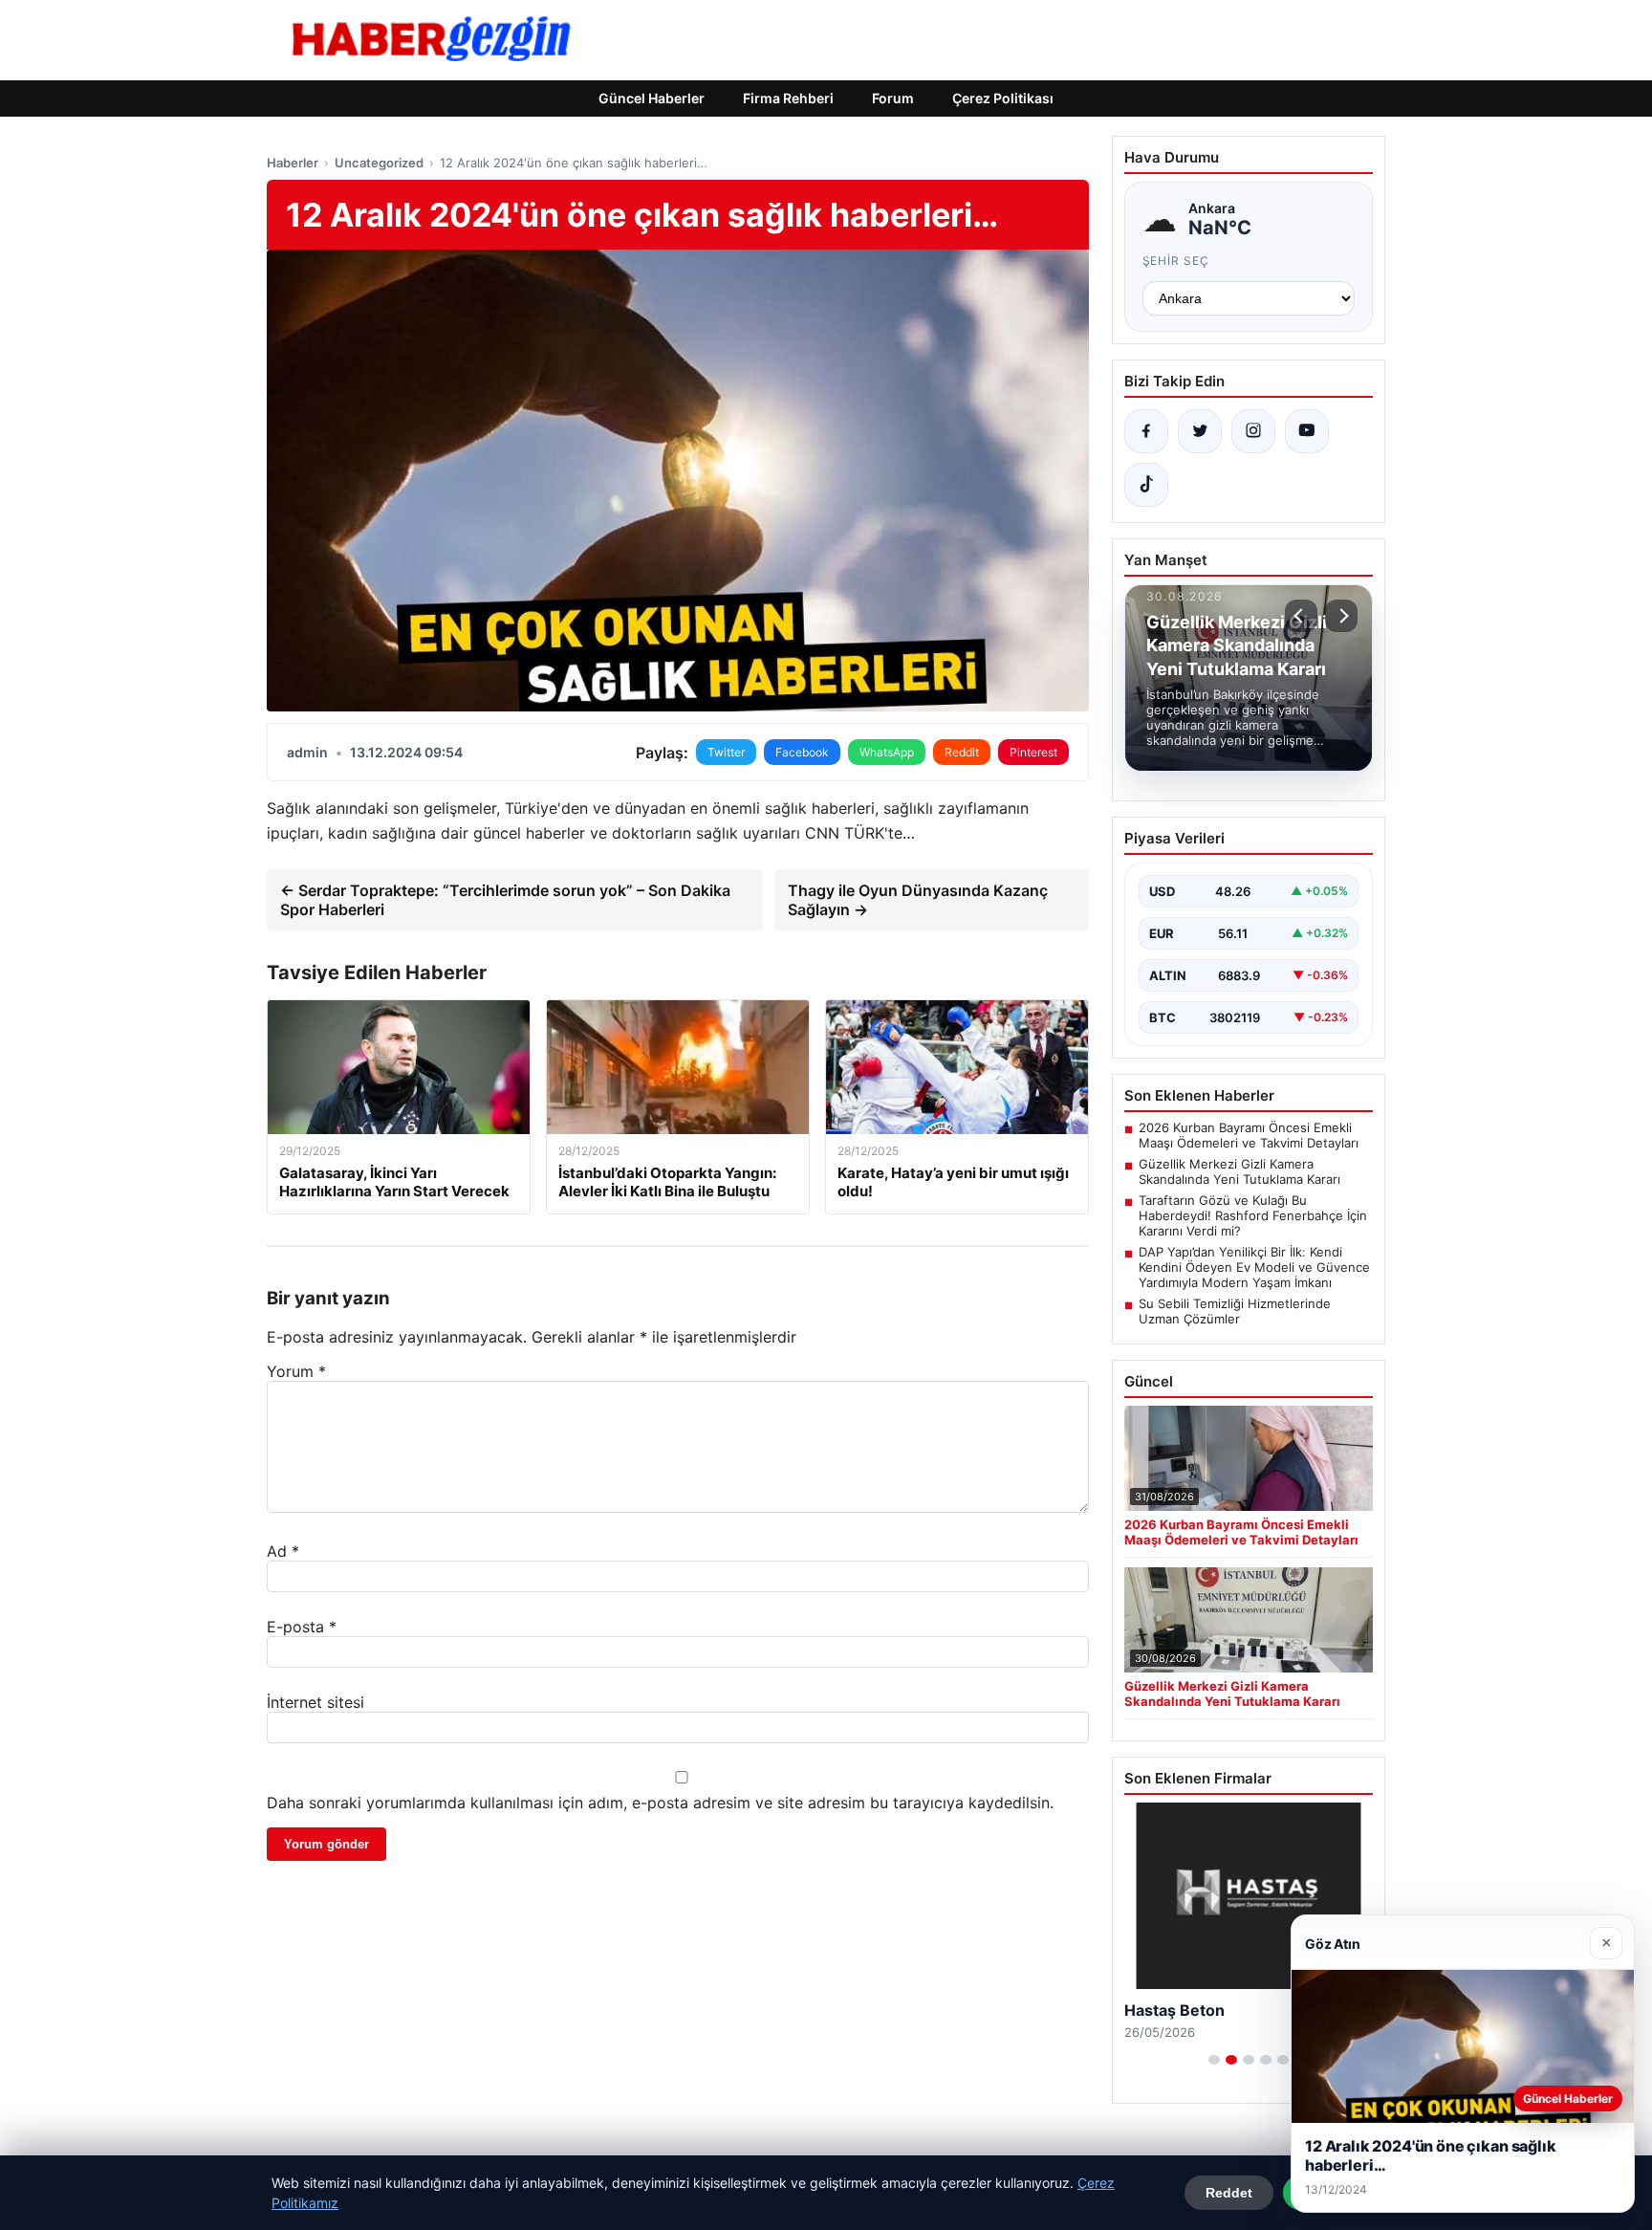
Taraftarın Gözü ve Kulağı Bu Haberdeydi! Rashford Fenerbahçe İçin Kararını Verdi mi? (1253, 1215)
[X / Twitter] (1200, 431)
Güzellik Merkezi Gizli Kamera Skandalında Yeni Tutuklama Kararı (1239, 1171)
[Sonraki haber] (1341, 616)
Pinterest (1033, 752)
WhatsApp (887, 752)
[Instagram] (1253, 431)
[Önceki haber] (1301, 616)
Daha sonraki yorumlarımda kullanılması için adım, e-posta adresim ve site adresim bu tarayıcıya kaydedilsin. (660, 1803)
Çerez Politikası (1003, 98)
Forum (893, 98)
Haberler (293, 163)
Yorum (296, 1371)
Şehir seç (1176, 261)
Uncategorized (379, 163)
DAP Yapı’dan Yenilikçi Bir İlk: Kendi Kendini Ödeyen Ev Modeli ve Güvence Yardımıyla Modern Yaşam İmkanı (1254, 1267)
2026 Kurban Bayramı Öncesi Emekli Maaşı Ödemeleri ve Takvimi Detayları (1249, 1135)
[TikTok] (1146, 485)
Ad (283, 1551)
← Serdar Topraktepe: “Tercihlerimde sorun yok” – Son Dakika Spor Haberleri (505, 900)
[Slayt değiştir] (1214, 2060)
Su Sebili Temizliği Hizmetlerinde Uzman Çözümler (1235, 1311)
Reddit (962, 752)
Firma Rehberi (788, 98)
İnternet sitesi (315, 1702)
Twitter (726, 752)
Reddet (1229, 2193)
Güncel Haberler (652, 98)
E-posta (302, 1627)
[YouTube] (1307, 431)
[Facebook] (1146, 431)
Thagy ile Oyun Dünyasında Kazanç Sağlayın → (918, 900)
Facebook (802, 752)
